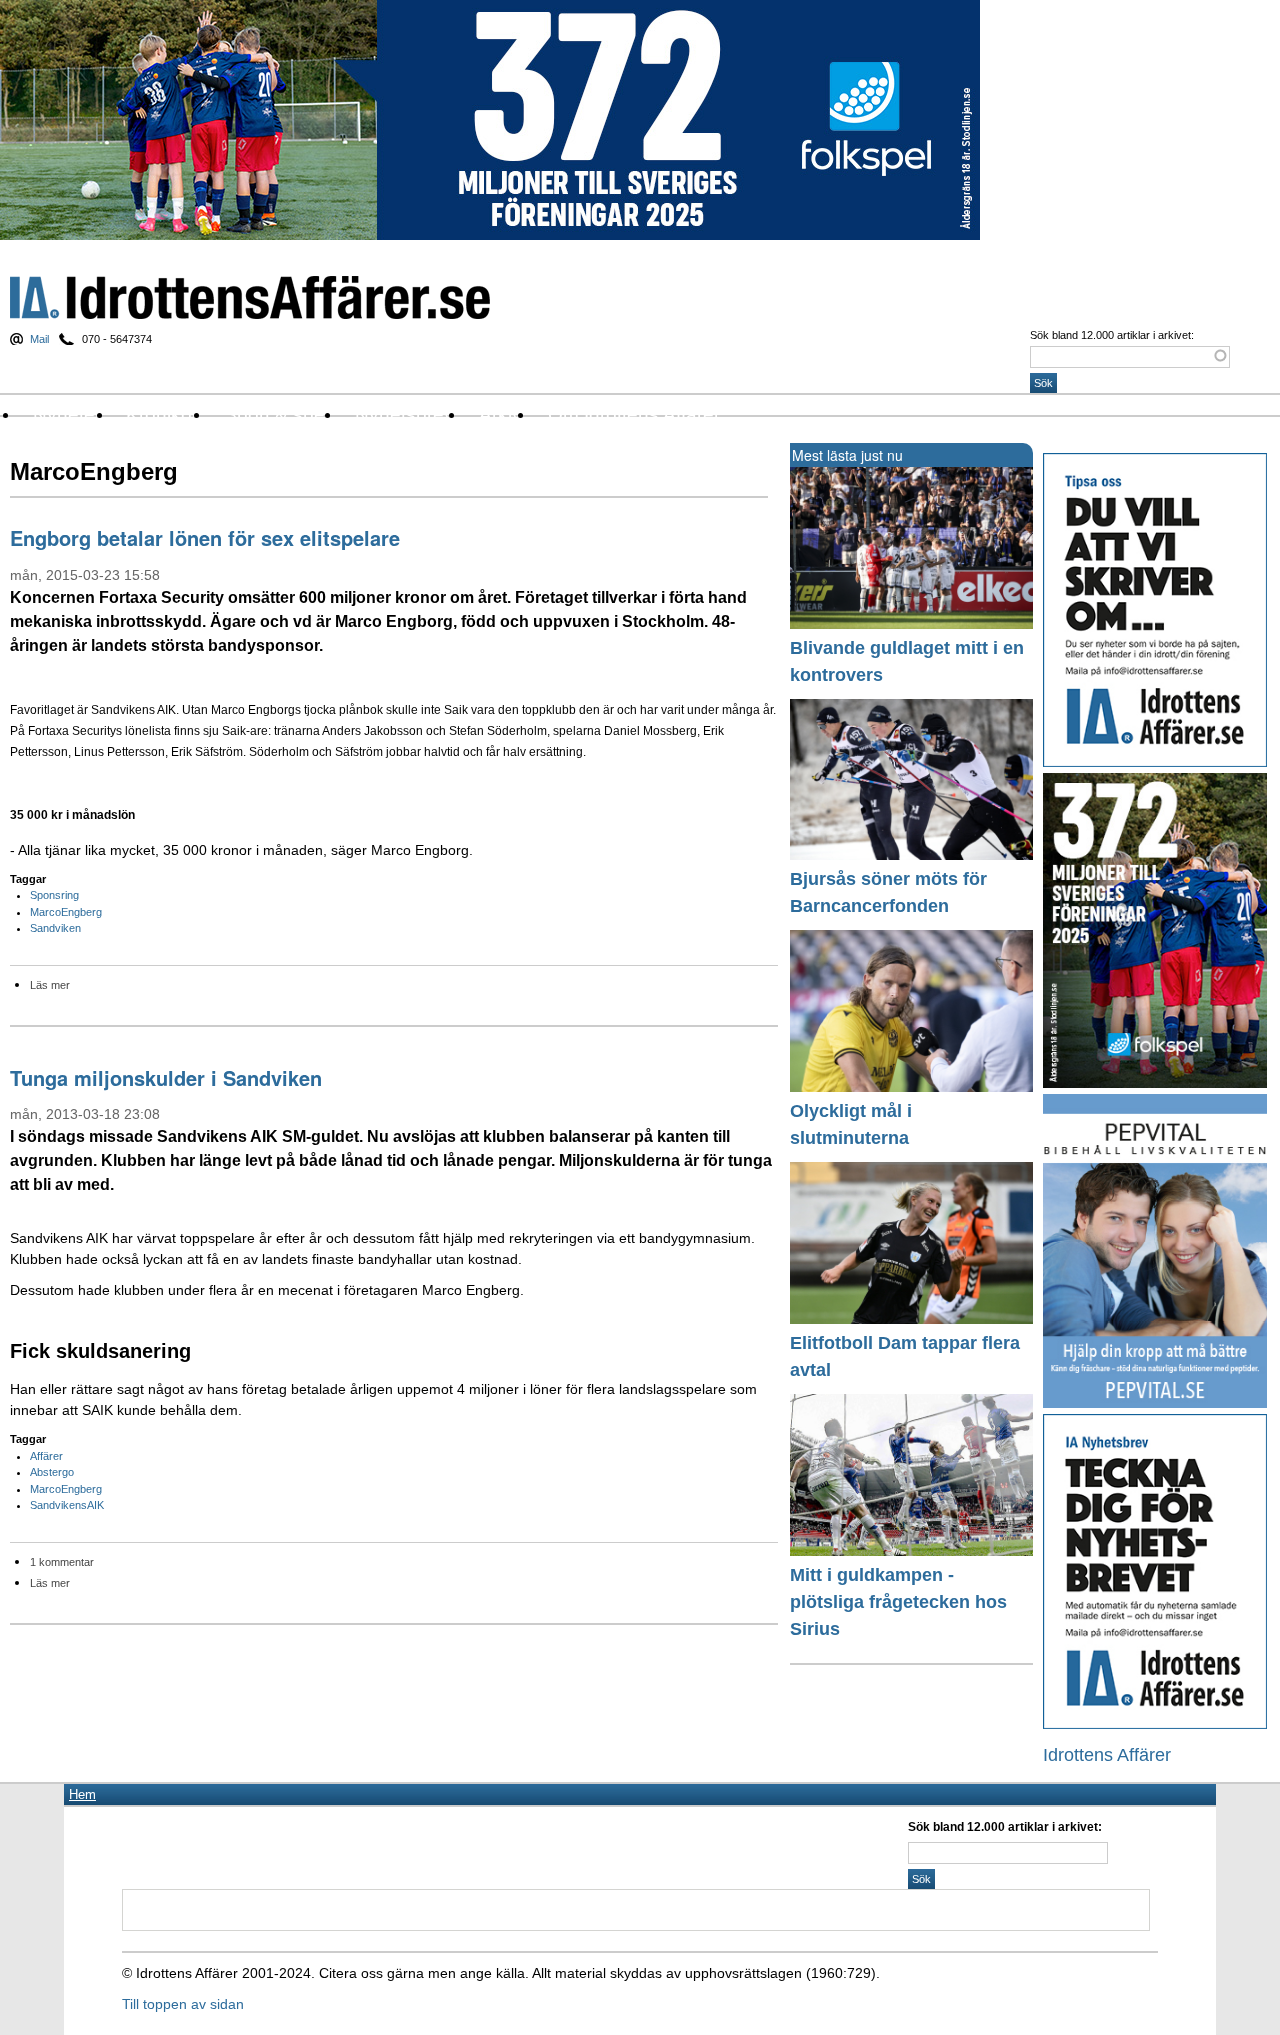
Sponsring (54, 895)
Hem (82, 1794)
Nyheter (67, 414)
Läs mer (50, 985)
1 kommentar (62, 1562)
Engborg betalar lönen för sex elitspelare (205, 537)
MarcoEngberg (66, 912)
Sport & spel (276, 414)
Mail (39, 339)
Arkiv (500, 414)
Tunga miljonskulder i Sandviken (166, 1077)
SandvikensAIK (67, 1505)
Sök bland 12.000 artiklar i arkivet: (1112, 335)
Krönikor (162, 414)
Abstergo (52, 1472)
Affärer (46, 1456)
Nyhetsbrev (404, 414)
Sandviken (55, 928)
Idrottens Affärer (250, 297)
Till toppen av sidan (183, 2004)
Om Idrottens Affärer (634, 414)
